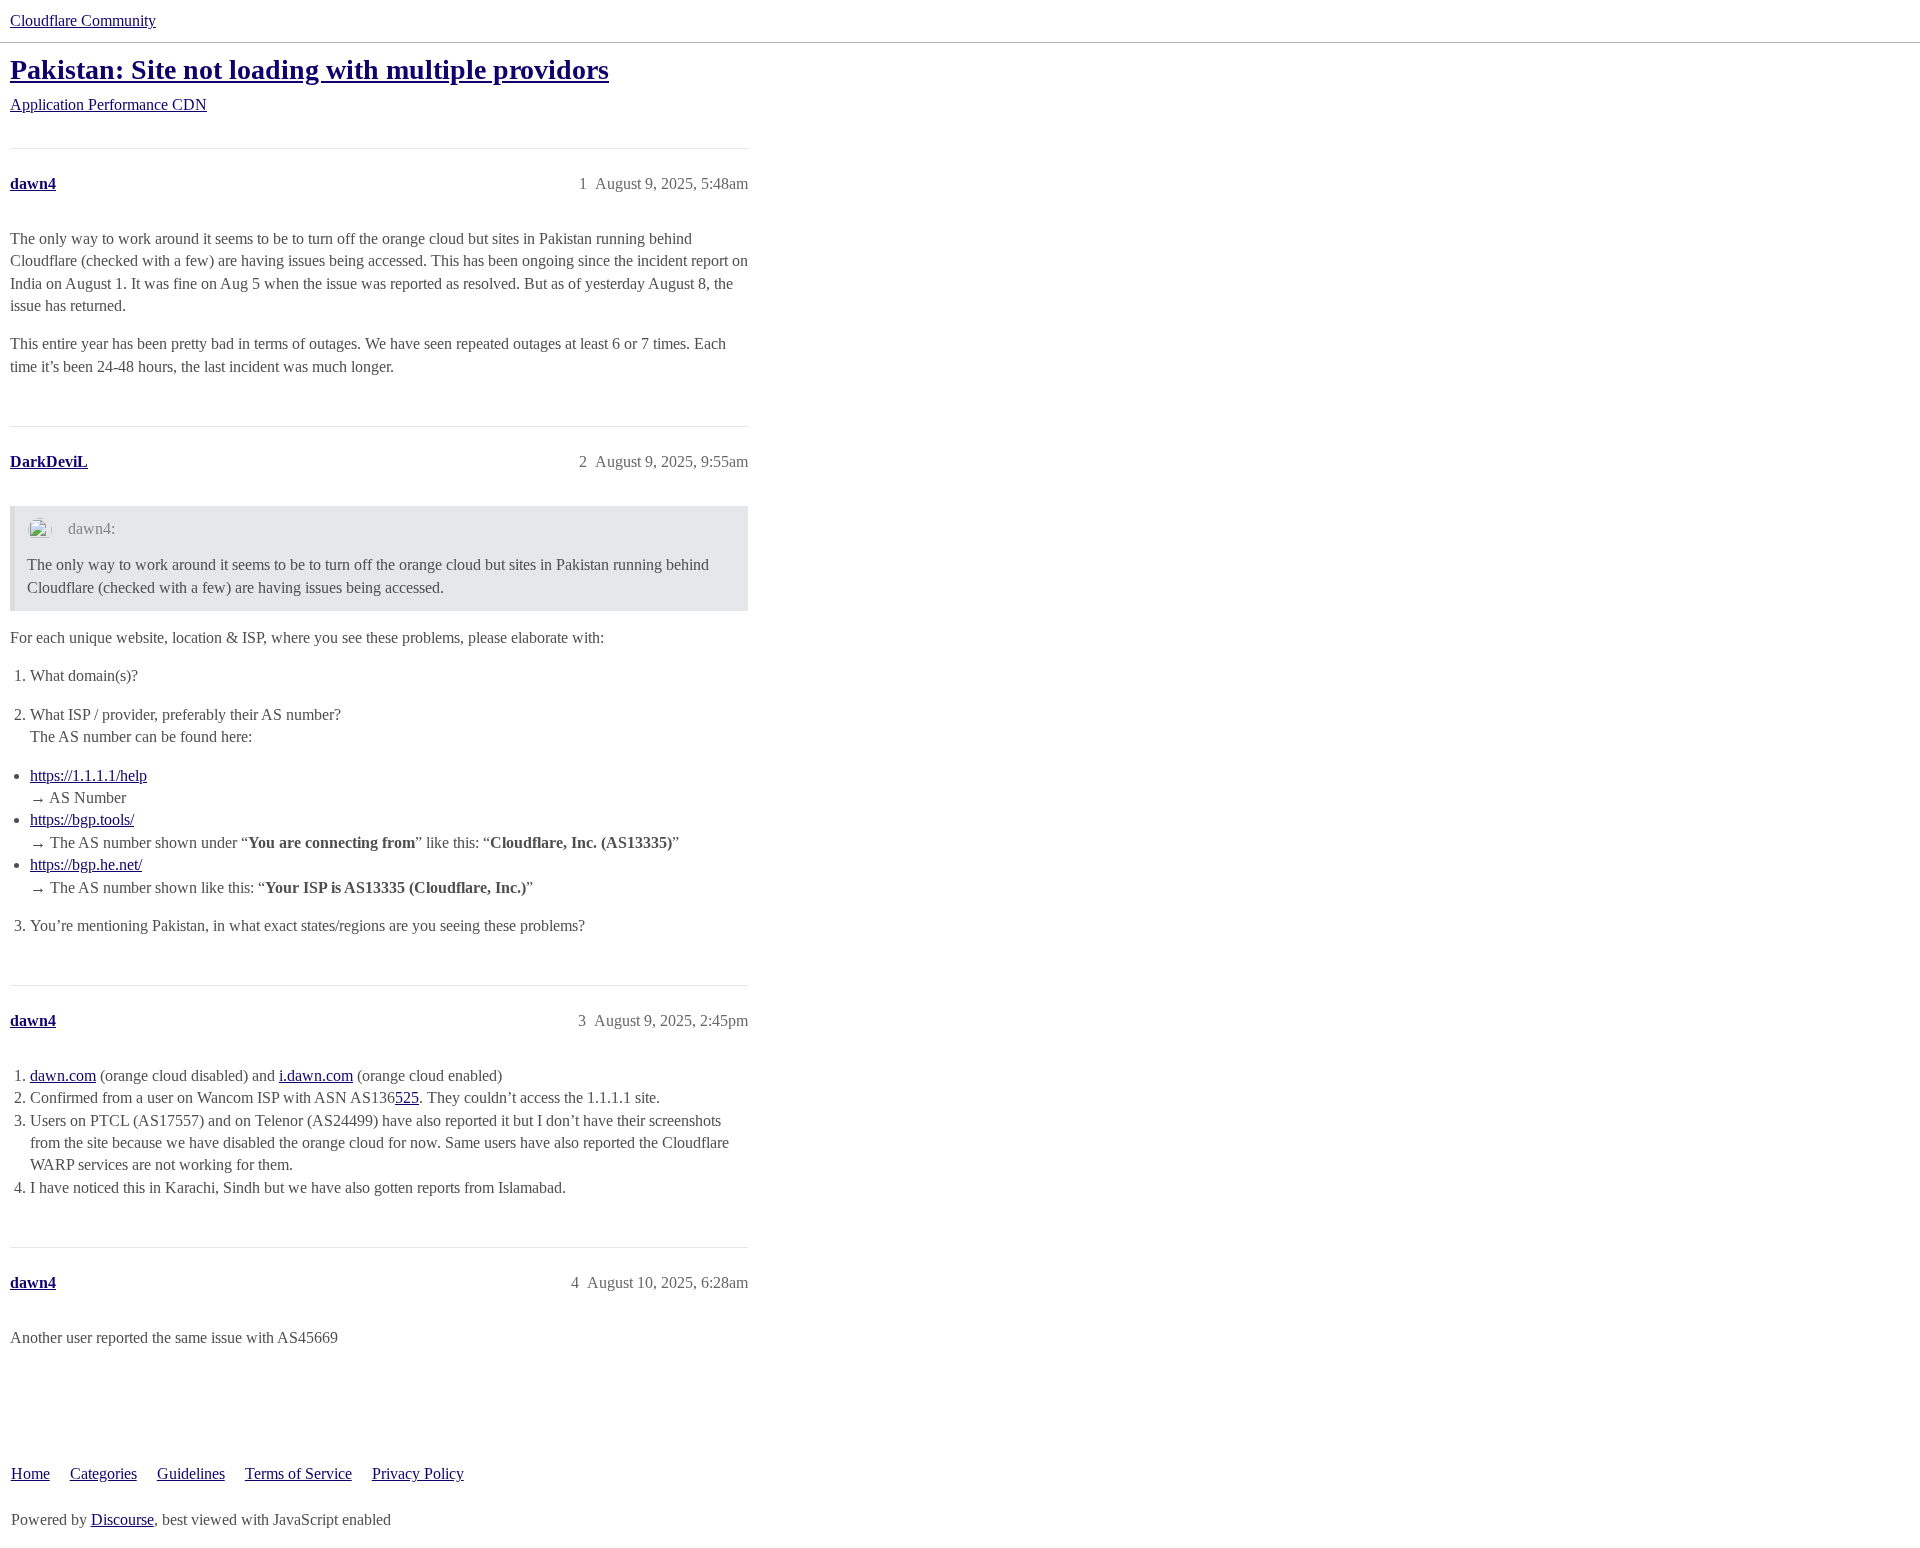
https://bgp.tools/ (82, 819)
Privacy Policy (418, 1473)
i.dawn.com (316, 1075)
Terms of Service (298, 1473)
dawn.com (63, 1075)
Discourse (122, 1519)
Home (30, 1473)
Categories (103, 1473)
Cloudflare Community (83, 20)
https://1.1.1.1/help (88, 775)
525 (407, 1097)
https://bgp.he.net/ (86, 864)
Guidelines (191, 1473)
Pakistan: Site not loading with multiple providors (309, 69)
